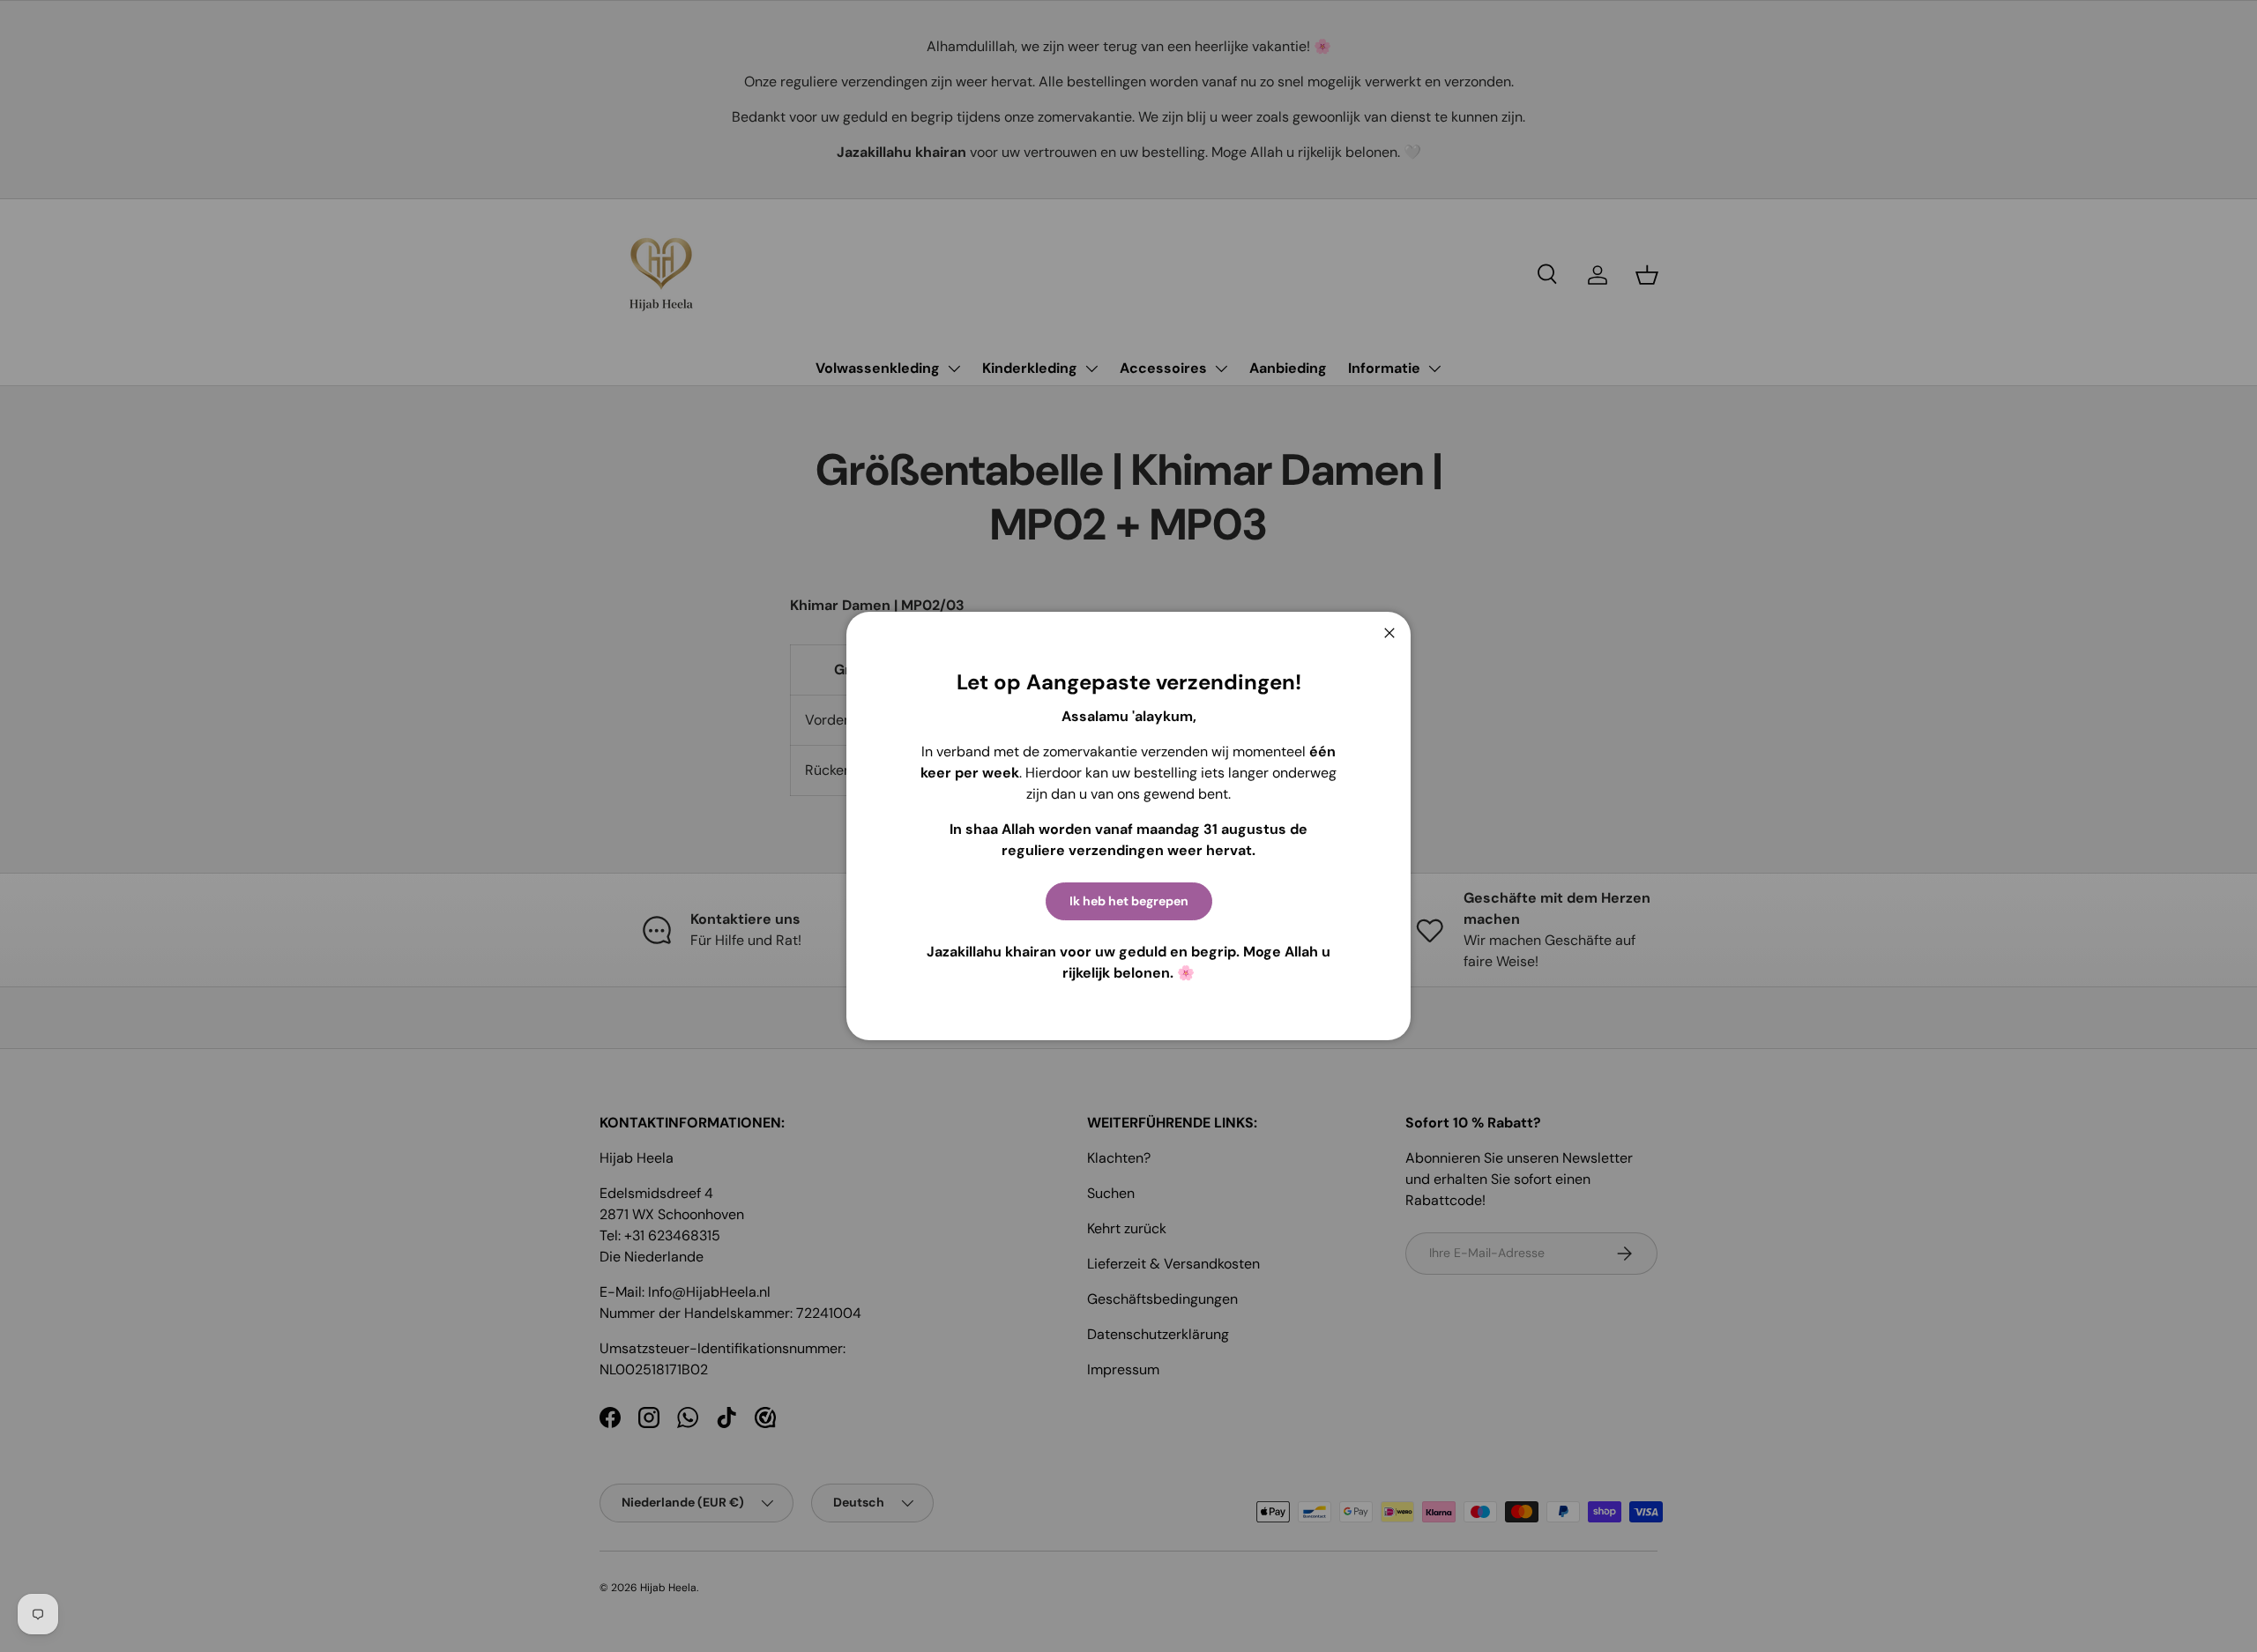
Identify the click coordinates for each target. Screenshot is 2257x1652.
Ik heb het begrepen (1129, 901)
